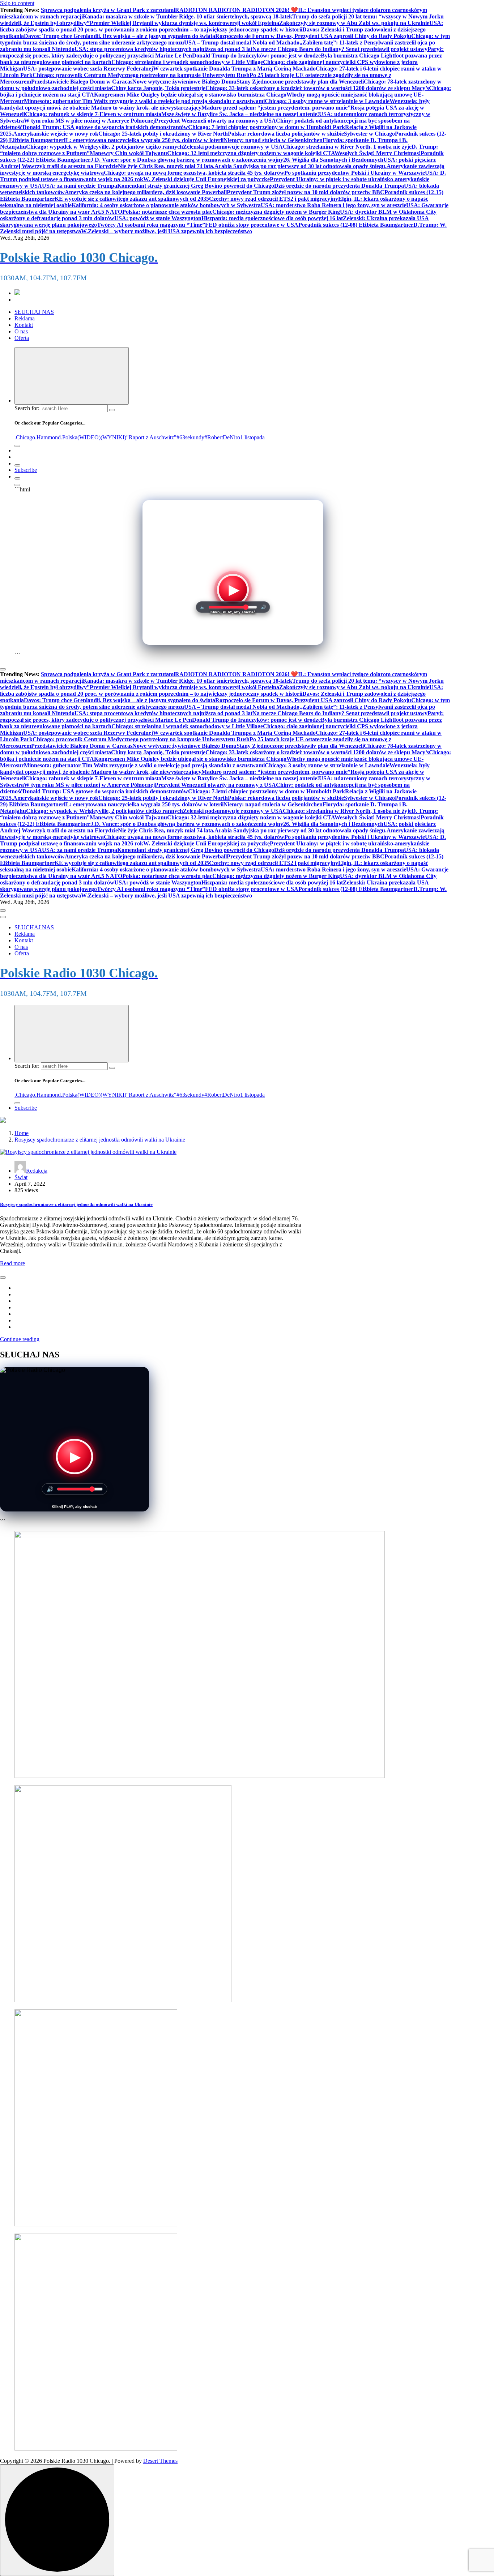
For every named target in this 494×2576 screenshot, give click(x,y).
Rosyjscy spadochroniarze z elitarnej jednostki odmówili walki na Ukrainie (100, 1140)
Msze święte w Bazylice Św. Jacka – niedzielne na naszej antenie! (240, 114)
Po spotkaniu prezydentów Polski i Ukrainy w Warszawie (355, 173)
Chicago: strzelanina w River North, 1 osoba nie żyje (347, 147)
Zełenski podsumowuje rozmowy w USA (233, 147)
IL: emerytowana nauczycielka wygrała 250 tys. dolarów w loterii (144, 140)
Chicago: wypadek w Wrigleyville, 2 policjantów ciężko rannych (105, 147)
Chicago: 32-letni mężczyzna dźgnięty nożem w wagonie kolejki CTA (251, 153)
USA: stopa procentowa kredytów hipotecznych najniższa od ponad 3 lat (163, 49)
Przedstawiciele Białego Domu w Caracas (82, 82)
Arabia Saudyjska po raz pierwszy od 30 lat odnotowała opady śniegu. (301, 166)
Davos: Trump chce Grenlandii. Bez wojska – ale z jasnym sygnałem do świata (120, 36)
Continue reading (20, 1339)
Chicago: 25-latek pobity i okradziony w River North (163, 134)
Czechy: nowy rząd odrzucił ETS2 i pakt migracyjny (274, 199)
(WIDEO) (89, 437)
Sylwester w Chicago (369, 134)
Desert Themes (160, 2461)
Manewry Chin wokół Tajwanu (128, 153)
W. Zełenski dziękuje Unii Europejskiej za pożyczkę (206, 179)
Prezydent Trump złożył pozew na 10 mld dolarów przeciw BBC (306, 192)
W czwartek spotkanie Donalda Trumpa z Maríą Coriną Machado (234, 69)
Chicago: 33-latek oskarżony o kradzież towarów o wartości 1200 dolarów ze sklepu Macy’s (317, 88)
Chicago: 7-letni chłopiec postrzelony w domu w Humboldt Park (267, 127)
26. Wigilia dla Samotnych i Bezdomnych (333, 160)
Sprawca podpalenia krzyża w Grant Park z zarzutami (108, 10)
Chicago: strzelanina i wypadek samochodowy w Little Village (187, 62)
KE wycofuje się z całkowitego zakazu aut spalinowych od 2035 (132, 199)
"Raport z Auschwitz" (151, 437)
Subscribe (26, 470)
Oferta (22, 338)
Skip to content (17, 3)
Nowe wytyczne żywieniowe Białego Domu (184, 82)
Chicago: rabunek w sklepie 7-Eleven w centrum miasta (93, 114)
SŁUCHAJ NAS (34, 312)
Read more (12, 1263)
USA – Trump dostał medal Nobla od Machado (242, 42)
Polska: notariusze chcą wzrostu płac (167, 212)
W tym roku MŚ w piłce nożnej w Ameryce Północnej (89, 121)
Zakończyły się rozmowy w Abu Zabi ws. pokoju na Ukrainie (354, 23)
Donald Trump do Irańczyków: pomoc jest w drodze (256, 56)
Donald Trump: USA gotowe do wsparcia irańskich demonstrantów (105, 127)
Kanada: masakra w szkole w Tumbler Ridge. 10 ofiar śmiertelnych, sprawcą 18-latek (188, 16)
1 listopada (252, 437)
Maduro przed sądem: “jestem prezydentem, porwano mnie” (276, 108)
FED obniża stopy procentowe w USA (252, 225)
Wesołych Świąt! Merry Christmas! (378, 153)
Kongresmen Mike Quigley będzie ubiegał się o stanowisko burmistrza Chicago (190, 95)
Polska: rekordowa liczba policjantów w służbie (286, 134)
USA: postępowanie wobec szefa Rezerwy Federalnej (88, 69)
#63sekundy (190, 437)
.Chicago (25, 437)
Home (22, 1133)
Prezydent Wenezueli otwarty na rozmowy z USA (215, 121)
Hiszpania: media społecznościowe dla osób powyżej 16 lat (272, 218)
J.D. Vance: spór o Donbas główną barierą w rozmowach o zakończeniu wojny (187, 160)
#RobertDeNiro (222, 437)
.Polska (69, 437)
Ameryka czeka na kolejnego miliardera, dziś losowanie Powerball (146, 192)
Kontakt (24, 325)
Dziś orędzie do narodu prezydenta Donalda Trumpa (339, 186)
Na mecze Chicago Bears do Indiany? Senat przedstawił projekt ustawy (340, 49)
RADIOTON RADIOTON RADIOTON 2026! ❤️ (237, 10)
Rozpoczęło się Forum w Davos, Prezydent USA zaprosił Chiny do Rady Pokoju (313, 36)
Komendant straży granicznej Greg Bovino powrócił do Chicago (196, 186)
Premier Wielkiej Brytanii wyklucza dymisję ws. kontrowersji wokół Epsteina (184, 23)
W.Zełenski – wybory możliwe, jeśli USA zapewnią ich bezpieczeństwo (167, 231)
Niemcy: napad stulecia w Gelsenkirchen (273, 140)
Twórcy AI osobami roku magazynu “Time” (151, 225)
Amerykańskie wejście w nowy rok (56, 134)
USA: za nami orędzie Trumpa (80, 186)
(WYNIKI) (113, 437)
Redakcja (37, 1171)
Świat (21, 1177)
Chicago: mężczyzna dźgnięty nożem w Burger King (276, 212)
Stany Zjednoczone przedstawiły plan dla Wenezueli (300, 82)
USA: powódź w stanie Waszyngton (158, 218)
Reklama (25, 318)
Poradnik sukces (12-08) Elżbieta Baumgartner (356, 225)
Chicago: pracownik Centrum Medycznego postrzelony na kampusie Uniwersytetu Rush (141, 75)
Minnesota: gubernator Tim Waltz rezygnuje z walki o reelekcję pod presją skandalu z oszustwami (144, 101)
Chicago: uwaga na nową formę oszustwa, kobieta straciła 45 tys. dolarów (194, 173)
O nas (21, 331)
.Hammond (48, 437)
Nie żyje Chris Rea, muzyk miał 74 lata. (166, 166)
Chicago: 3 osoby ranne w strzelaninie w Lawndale (327, 101)
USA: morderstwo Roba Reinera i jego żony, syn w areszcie (333, 205)
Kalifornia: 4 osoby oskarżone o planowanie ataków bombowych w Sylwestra (166, 205)
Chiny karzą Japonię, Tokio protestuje (158, 88)
